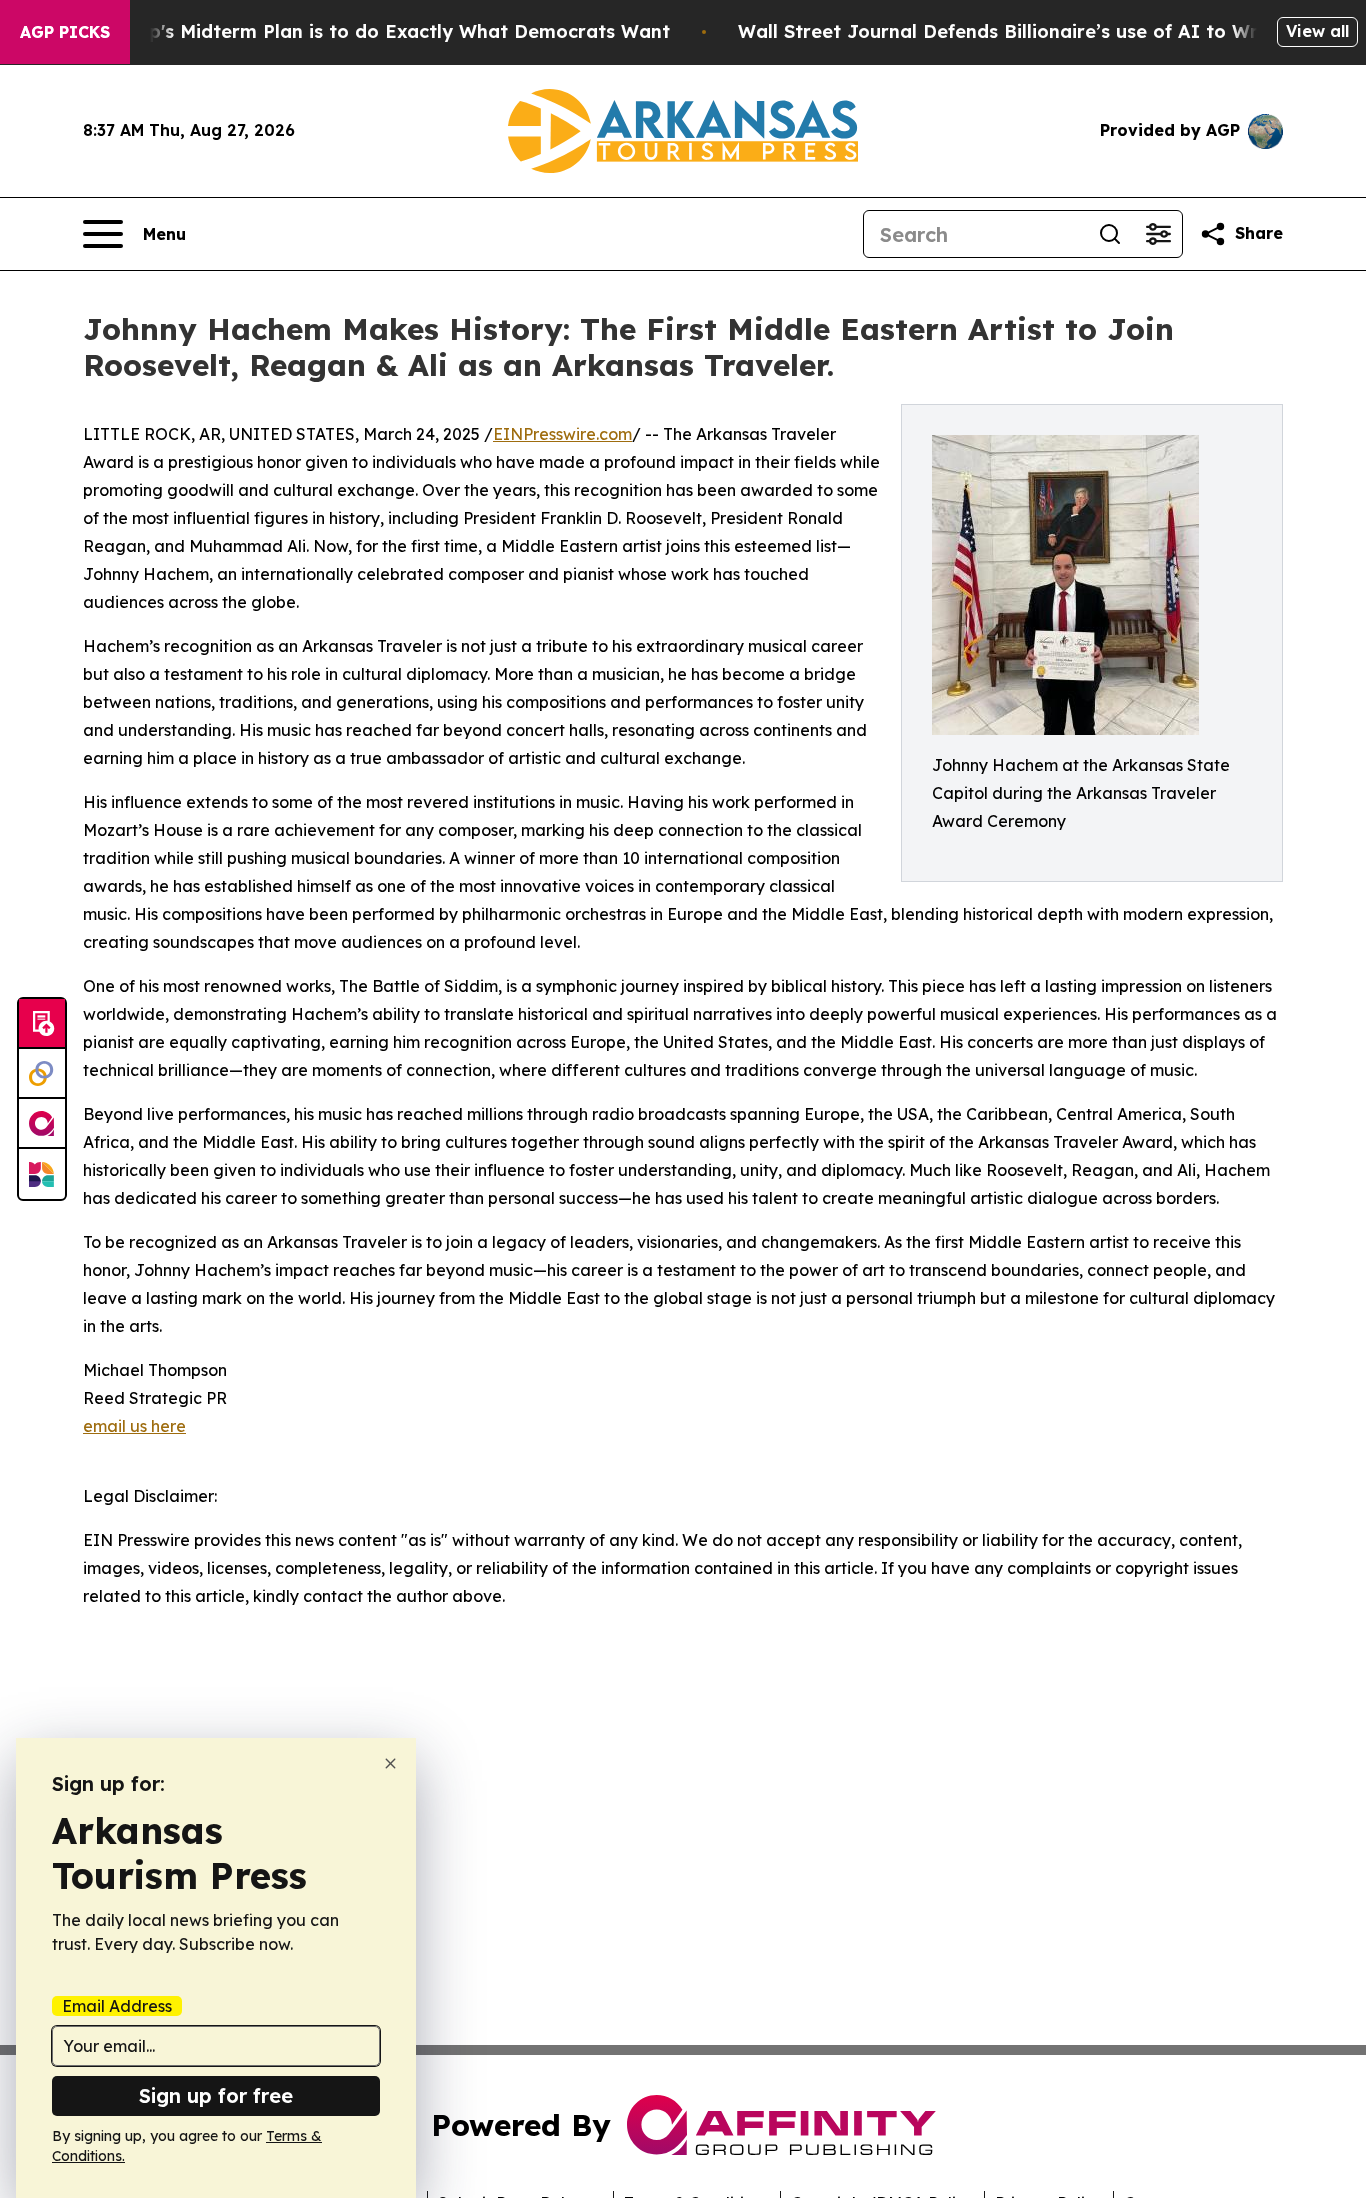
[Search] (1110, 234)
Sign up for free (216, 2095)
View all (1317, 31)
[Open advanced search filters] (1158, 234)
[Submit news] (42, 1024)
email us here (134, 1426)
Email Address (117, 2006)
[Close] (390, 1763)
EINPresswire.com (562, 434)
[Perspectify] (42, 1074)
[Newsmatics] (42, 1174)
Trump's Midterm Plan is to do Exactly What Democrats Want (386, 31)
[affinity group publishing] (42, 1124)
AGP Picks (65, 32)
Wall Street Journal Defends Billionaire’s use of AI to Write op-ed (1040, 31)
